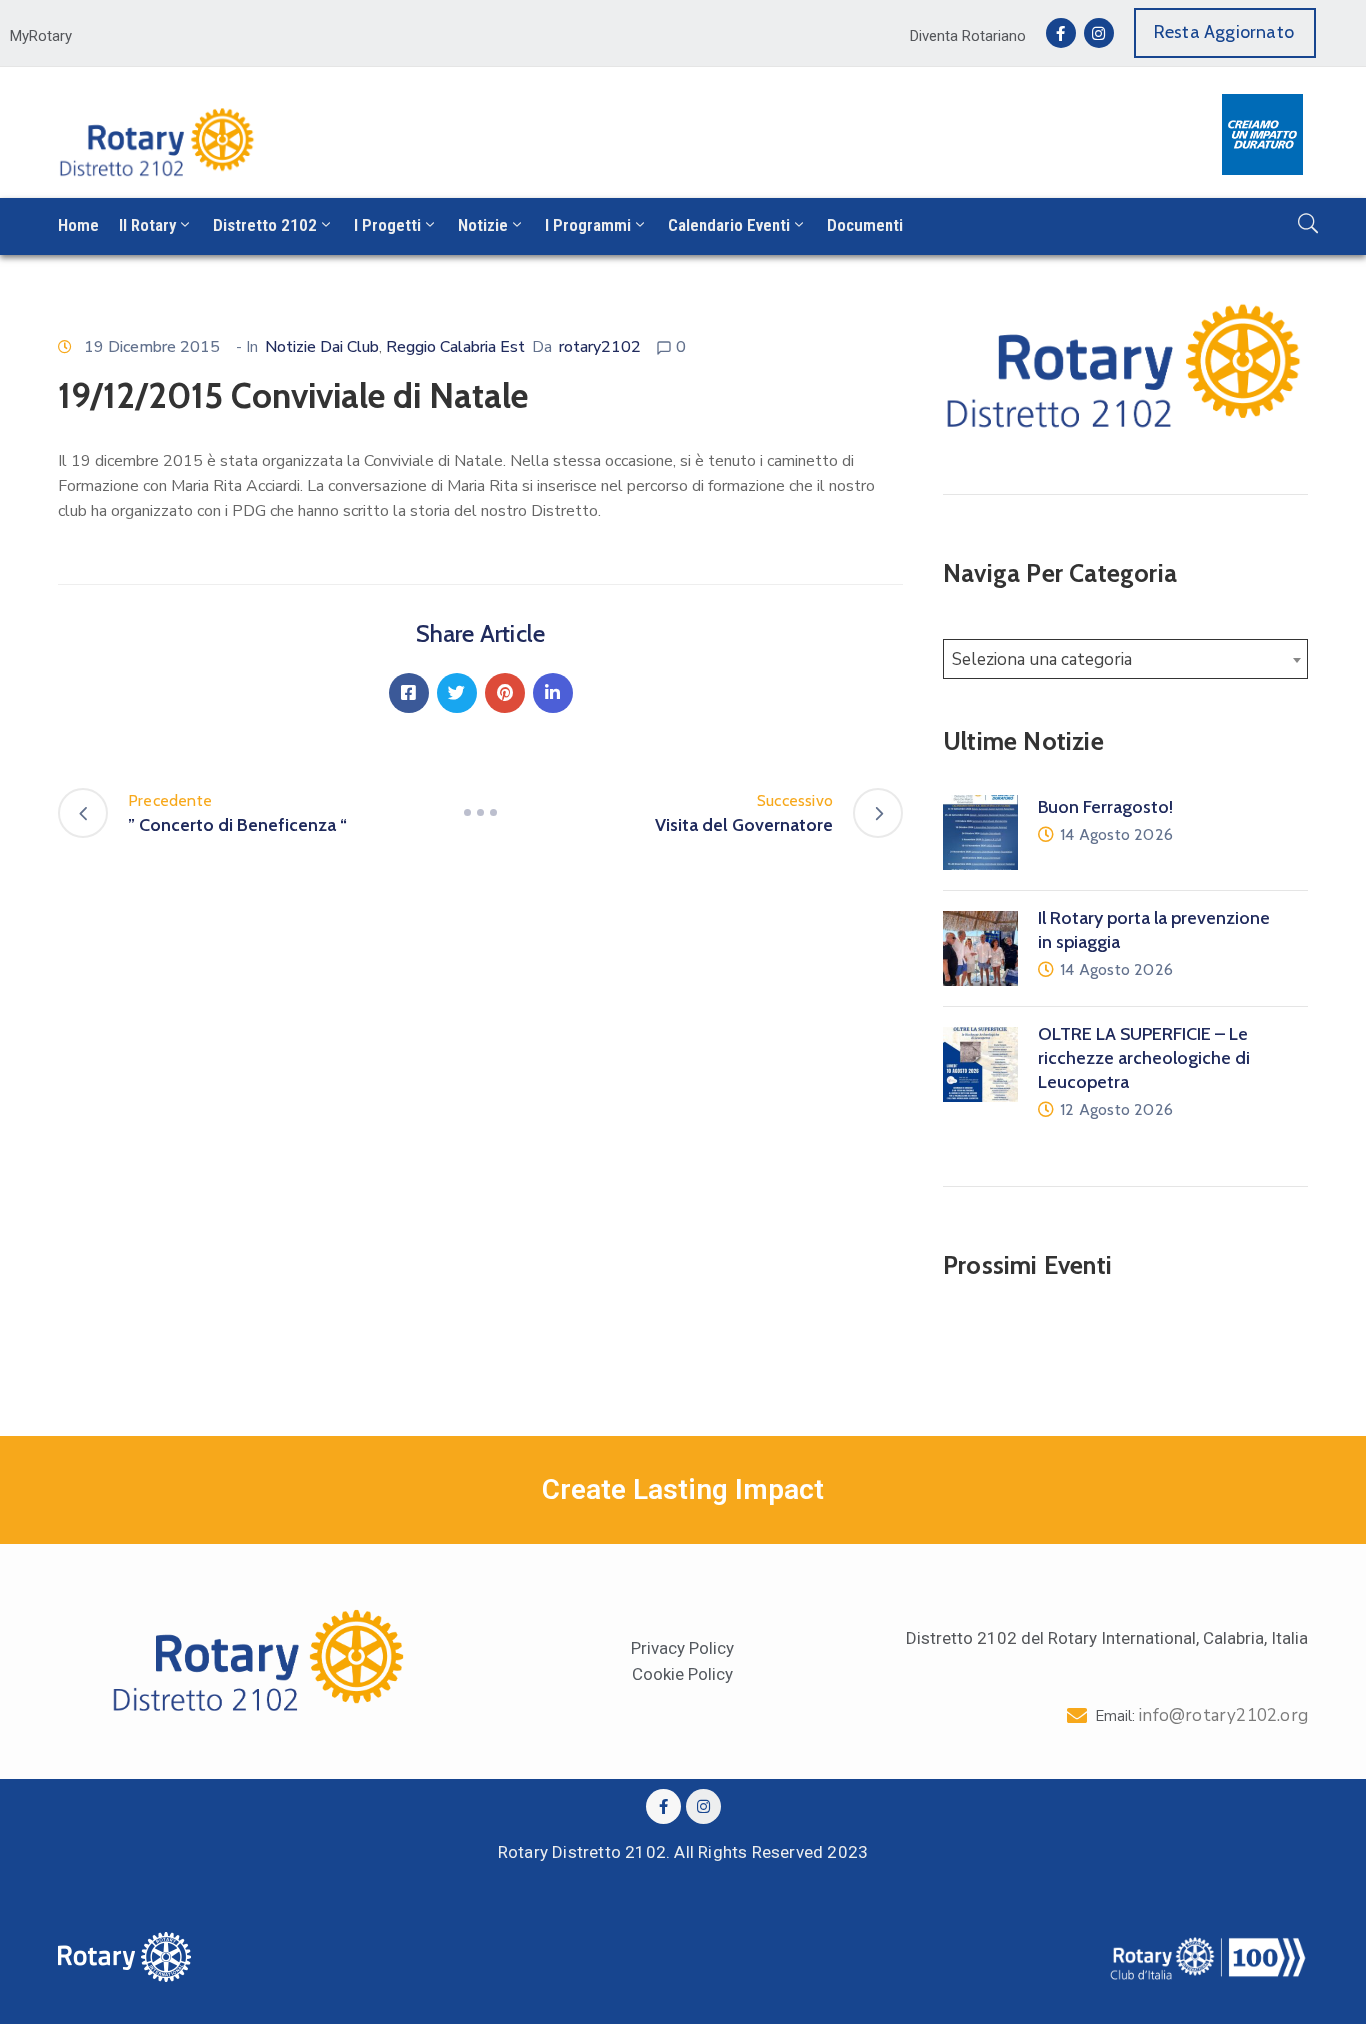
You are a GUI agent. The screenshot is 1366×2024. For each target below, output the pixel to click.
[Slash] (481, 813)
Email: (1201, 1716)
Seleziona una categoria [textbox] (1042, 659)
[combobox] (1125, 659)
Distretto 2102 (265, 225)
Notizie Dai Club (322, 347)
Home (78, 225)
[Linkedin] (553, 693)
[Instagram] (1099, 33)
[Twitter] (457, 693)
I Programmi (588, 225)
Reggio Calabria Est (455, 347)
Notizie (483, 225)
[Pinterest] (505, 693)
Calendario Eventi (729, 225)
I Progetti (387, 225)
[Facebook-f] (1061, 33)
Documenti (865, 225)
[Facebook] (409, 693)
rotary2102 (600, 347)
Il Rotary (147, 225)
